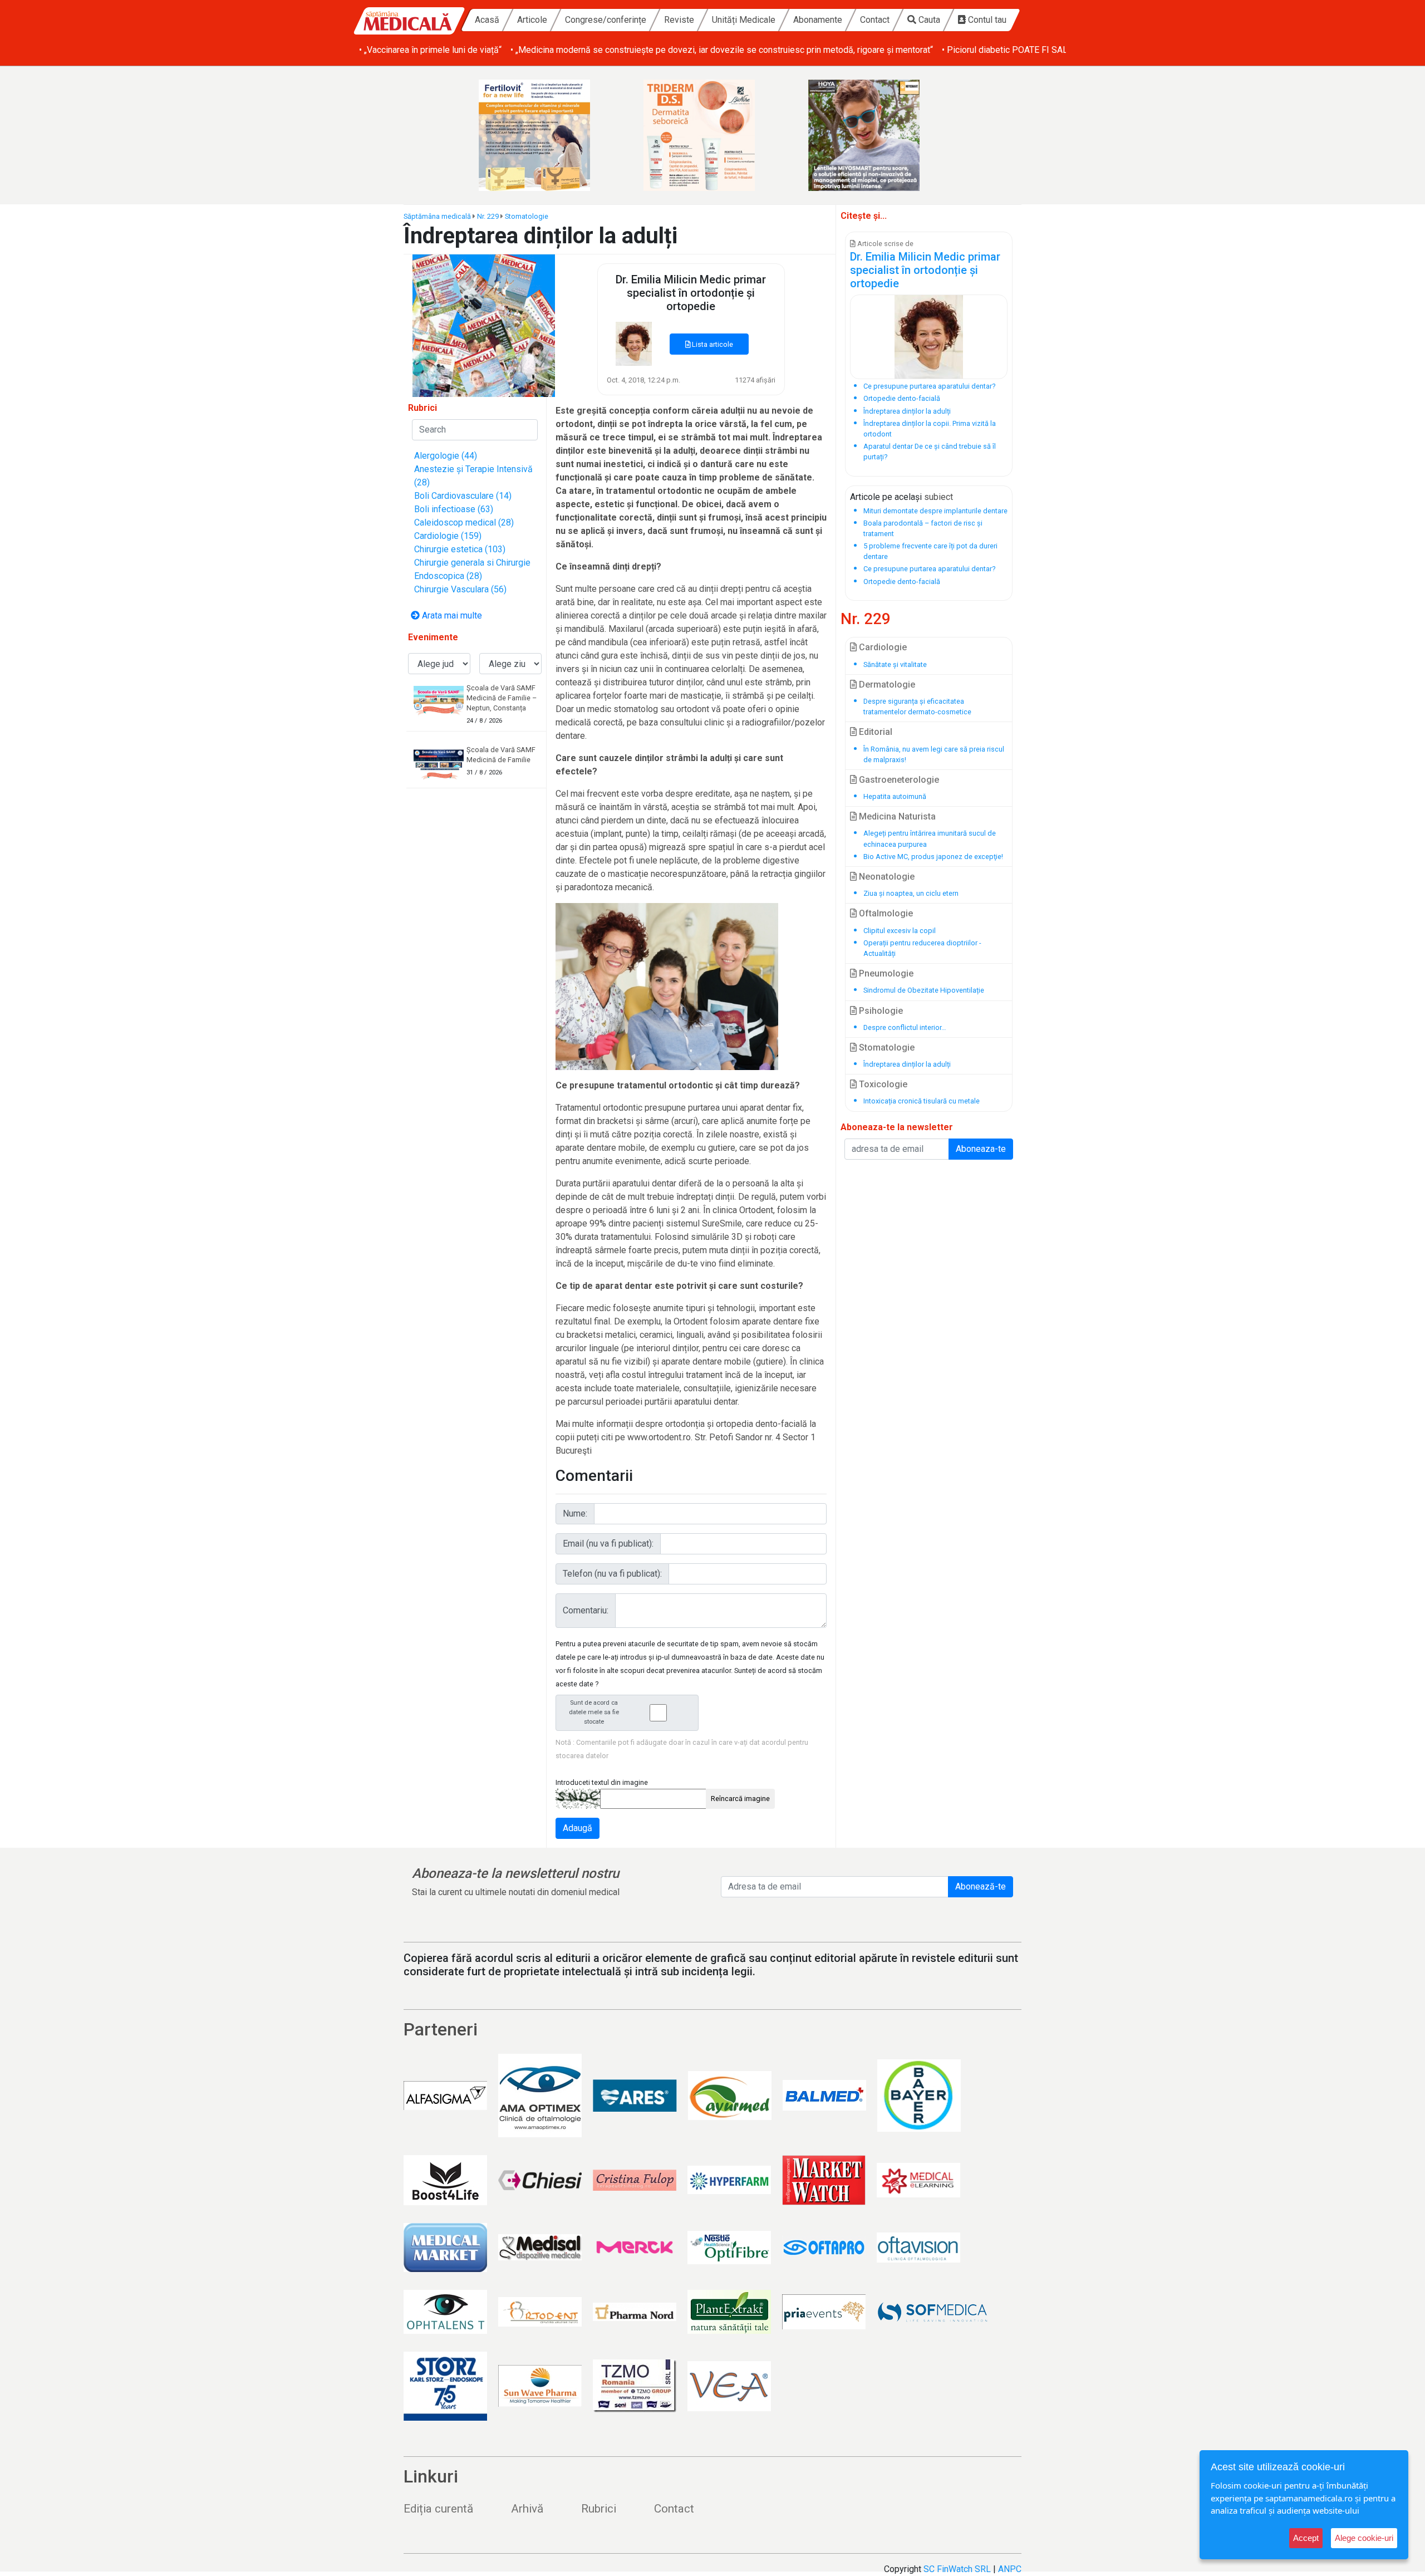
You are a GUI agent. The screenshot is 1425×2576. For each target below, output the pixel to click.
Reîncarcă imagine (740, 1799)
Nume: (575, 1513)
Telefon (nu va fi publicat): (612, 1574)
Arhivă (527, 2509)
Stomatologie (527, 216)
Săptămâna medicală (437, 216)
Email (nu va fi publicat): (608, 1544)
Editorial (874, 732)
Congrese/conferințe (606, 20)
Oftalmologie (885, 913)
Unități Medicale (744, 20)
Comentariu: (586, 1610)
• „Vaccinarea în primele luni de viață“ (430, 50)
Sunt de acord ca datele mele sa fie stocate (594, 1712)
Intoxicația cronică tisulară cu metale (922, 1101)
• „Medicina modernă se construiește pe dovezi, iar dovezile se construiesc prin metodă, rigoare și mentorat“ (722, 50)
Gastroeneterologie (898, 780)
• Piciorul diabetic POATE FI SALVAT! (1013, 50)
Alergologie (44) (446, 456)
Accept (1306, 2538)
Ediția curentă (438, 2509)
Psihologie (880, 1011)
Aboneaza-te (981, 1149)
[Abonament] (484, 325)
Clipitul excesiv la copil (900, 931)
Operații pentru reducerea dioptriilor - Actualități (922, 948)
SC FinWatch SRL (957, 2569)
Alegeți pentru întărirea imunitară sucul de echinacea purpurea (930, 838)
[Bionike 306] (712, 135)
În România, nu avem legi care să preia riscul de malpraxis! (934, 754)
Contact (875, 20)
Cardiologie (882, 647)
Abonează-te (981, 1886)
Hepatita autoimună (895, 796)
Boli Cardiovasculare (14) (463, 496)
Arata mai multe (451, 615)
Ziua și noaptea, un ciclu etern (911, 893)
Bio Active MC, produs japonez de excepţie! (933, 857)
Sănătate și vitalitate (895, 664)
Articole (532, 20)
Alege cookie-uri (1364, 2538)
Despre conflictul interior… (905, 1027)
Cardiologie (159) (448, 536)
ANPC (1010, 2569)
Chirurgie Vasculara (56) (460, 589)
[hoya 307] (877, 135)
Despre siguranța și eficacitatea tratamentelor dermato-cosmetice (917, 706)
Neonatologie (886, 877)
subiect (938, 497)
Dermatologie (886, 685)
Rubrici (599, 2509)
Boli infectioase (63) (454, 509)
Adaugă (578, 1828)
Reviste (679, 20)
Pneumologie (885, 973)
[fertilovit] (548, 135)
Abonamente (818, 20)
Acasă (487, 20)
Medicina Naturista (896, 816)
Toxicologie (882, 1084)
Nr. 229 (488, 216)
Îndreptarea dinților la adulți (907, 1064)
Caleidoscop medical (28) (464, 522)
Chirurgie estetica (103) (460, 549)
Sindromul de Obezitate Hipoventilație (924, 990)
